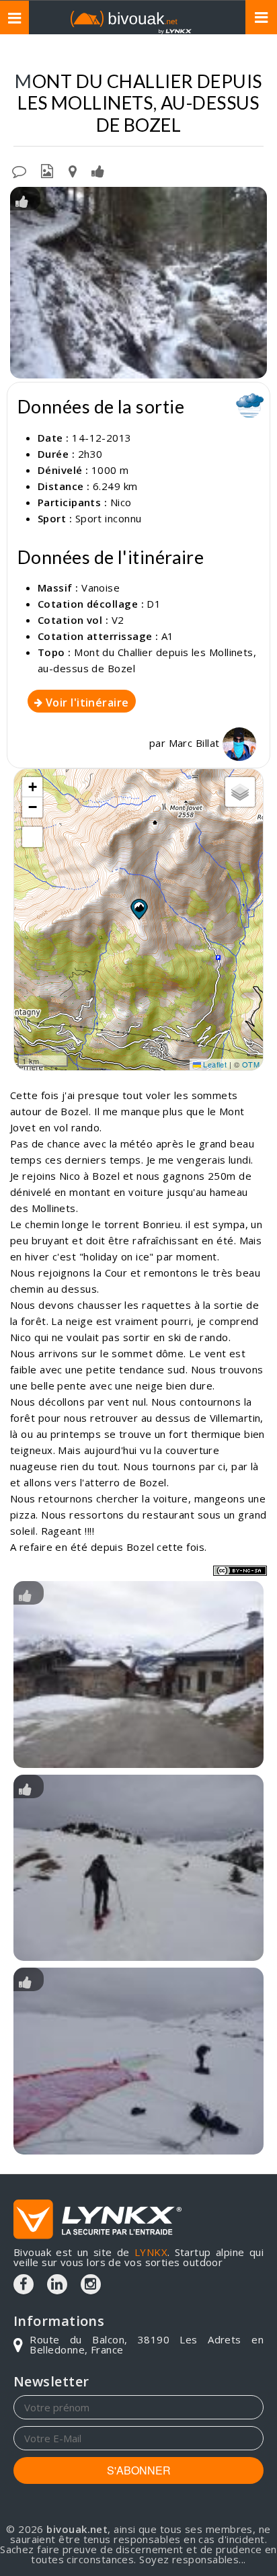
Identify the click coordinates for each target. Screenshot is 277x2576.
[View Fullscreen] (32, 837)
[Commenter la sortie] (19, 170)
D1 (154, 604)
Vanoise (101, 588)
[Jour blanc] (138, 1868)
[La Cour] (138, 1675)
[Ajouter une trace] (73, 170)
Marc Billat (196, 743)
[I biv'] (98, 170)
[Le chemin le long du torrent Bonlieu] (138, 283)
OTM (251, 1064)
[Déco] (138, 2061)
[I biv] (22, 200)
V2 (118, 620)
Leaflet (214, 1064)
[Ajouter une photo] (47, 170)
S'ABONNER (139, 2470)
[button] (138, 909)
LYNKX (151, 2252)
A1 (168, 636)
